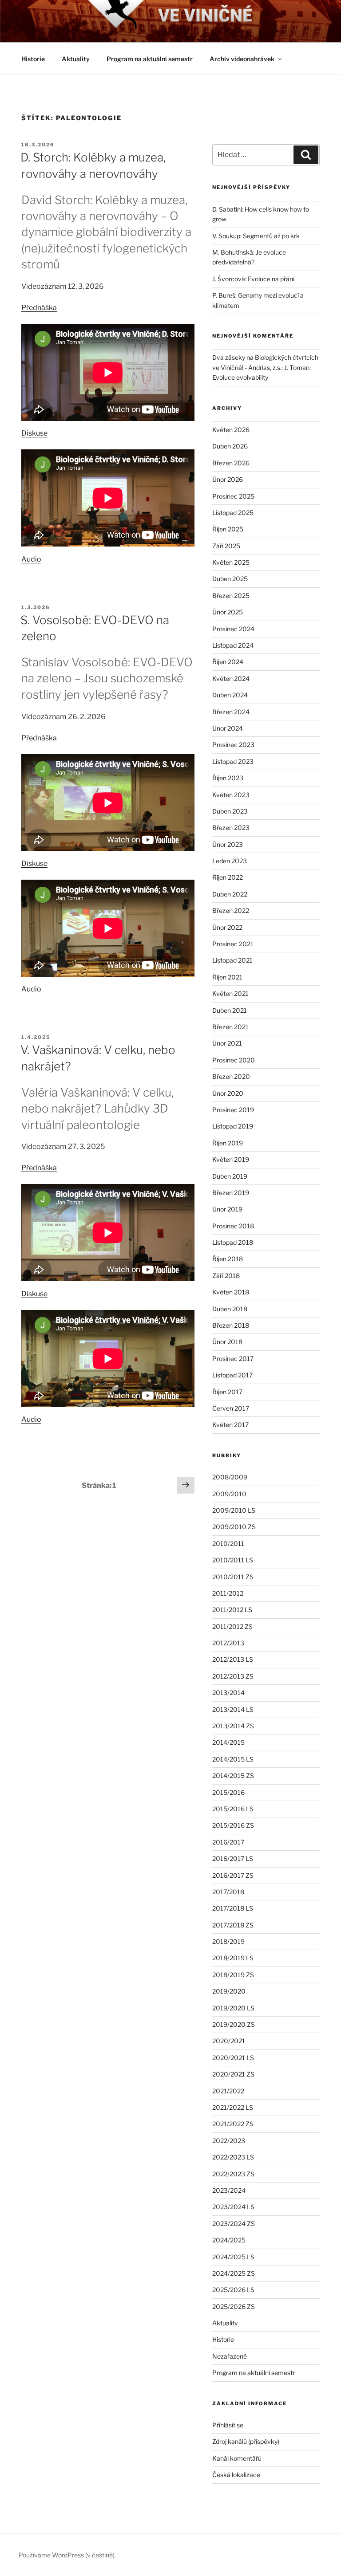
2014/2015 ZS (233, 1776)
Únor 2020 (228, 1093)
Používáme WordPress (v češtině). (67, 2555)
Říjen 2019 (228, 1143)
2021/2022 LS (233, 2107)
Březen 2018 (231, 1325)
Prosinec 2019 (233, 1110)
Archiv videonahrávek (242, 59)
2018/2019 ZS (233, 1975)
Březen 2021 (230, 1027)
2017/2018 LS (233, 1908)
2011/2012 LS (232, 1610)
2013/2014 (228, 1693)
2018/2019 (228, 1941)
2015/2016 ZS (233, 1825)
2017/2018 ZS (233, 1925)
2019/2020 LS (233, 2008)
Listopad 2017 (232, 1375)
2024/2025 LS (233, 2257)
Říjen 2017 (227, 1392)
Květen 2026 (231, 430)
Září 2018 (226, 1276)
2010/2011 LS (233, 1560)
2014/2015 (228, 1742)
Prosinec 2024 (233, 629)
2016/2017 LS (233, 1858)
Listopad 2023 (233, 761)
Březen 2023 (231, 828)
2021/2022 (228, 2091)
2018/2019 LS (233, 1958)
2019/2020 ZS (234, 2024)
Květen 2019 (231, 1159)
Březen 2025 (231, 596)
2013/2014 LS (233, 1709)
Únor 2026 (228, 479)
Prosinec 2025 (233, 496)
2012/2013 (228, 1643)
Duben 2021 (230, 1010)
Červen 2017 (231, 1408)
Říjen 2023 (228, 778)
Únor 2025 (228, 612)
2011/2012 (228, 1593)
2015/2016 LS (233, 1809)
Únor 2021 (227, 1043)
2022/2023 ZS (233, 2174)
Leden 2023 (230, 861)
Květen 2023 (231, 795)
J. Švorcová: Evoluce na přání (253, 279)
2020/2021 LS (233, 2058)
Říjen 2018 (228, 1259)
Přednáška (39, 308)
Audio (31, 559)
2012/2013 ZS (233, 1676)
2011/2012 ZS (232, 1626)
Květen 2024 (231, 678)
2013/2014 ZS (233, 1726)
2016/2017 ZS (233, 1875)
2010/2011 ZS (233, 1577)
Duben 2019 (230, 1176)
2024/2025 (229, 2240)
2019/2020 (229, 1991)
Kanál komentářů (237, 2458)
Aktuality (76, 59)
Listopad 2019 (233, 1126)
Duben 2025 (230, 579)
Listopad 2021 (232, 960)
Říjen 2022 (228, 877)
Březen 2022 (231, 910)
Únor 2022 (227, 927)
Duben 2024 (230, 695)
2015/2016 (228, 1792)
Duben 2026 (230, 446)
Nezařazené (230, 2356)
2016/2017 (228, 1842)
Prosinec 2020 (234, 1060)
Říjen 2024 (228, 662)
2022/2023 (229, 2141)
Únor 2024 (228, 728)
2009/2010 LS (234, 1510)
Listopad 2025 (233, 513)
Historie (33, 59)
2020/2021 (229, 2041)
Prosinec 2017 (233, 1359)
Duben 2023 (230, 811)
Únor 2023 (228, 844)
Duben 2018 (230, 1309)
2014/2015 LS (233, 1759)
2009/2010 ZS (234, 1527)
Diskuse (34, 433)
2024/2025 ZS (234, 2273)
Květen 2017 (230, 1425)
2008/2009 (230, 1477)
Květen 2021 (230, 993)
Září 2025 (226, 546)
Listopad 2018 (233, 1242)
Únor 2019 (227, 1209)
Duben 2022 (230, 894)
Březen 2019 (231, 1193)
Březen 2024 (231, 712)
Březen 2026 (231, 463)
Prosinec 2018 (233, 1226)
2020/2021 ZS (233, 2074)
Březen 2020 (231, 1076)
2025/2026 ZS (234, 2307)
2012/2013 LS (233, 1659)
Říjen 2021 (227, 977)
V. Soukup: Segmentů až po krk (256, 236)
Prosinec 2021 (233, 944)
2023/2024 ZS (234, 2224)
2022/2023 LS (233, 2157)
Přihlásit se (228, 2425)
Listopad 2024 (233, 645)
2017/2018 (228, 1892)
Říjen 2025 (228, 529)
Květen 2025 (231, 562)
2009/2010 (229, 1494)
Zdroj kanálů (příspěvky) (246, 2441)
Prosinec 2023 (233, 745)
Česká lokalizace (236, 2475)
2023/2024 (229, 2190)
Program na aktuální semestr (150, 59)
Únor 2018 (227, 1342)
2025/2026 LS (233, 2290)
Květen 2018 (231, 1292)
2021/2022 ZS (233, 2124)
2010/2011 (228, 1544)
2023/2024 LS (233, 2207)
